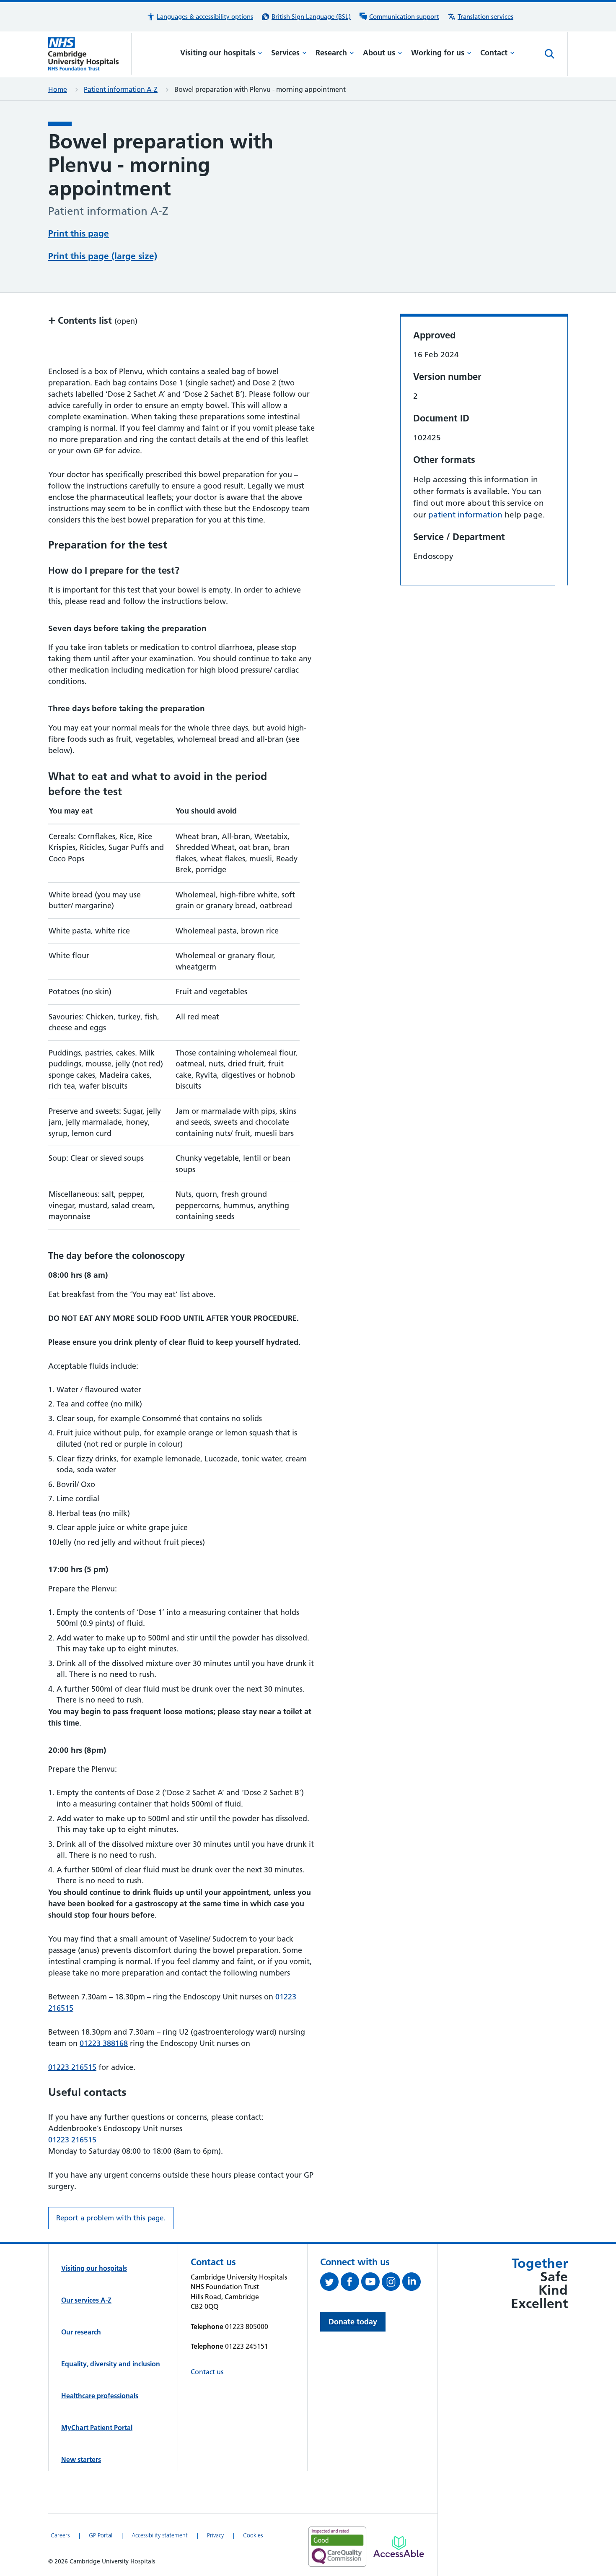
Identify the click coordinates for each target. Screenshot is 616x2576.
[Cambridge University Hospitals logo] (90, 54)
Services (285, 53)
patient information (465, 515)
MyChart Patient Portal (97, 2428)
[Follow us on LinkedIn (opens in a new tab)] (413, 2283)
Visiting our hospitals (218, 53)
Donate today (353, 2322)
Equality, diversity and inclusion (111, 2364)
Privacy (215, 2535)
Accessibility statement (160, 2535)
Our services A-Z (86, 2300)
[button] (200, 17)
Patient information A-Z (121, 89)
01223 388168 (104, 2043)
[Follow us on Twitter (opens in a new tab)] (330, 2283)
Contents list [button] (93, 320)
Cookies (253, 2535)
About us (379, 53)
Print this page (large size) (103, 256)
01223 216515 (72, 2067)
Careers (60, 2535)
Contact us (207, 2372)
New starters (81, 2459)
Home (58, 89)
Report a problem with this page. (111, 2218)
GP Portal (101, 2535)
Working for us (438, 53)
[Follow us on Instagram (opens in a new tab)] (392, 2283)
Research (331, 53)
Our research (81, 2332)
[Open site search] (550, 54)
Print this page (79, 233)
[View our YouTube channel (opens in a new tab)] (371, 2283)
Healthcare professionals (100, 2396)
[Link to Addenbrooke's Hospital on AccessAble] (399, 2547)
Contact (494, 53)
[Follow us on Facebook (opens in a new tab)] (351, 2283)
